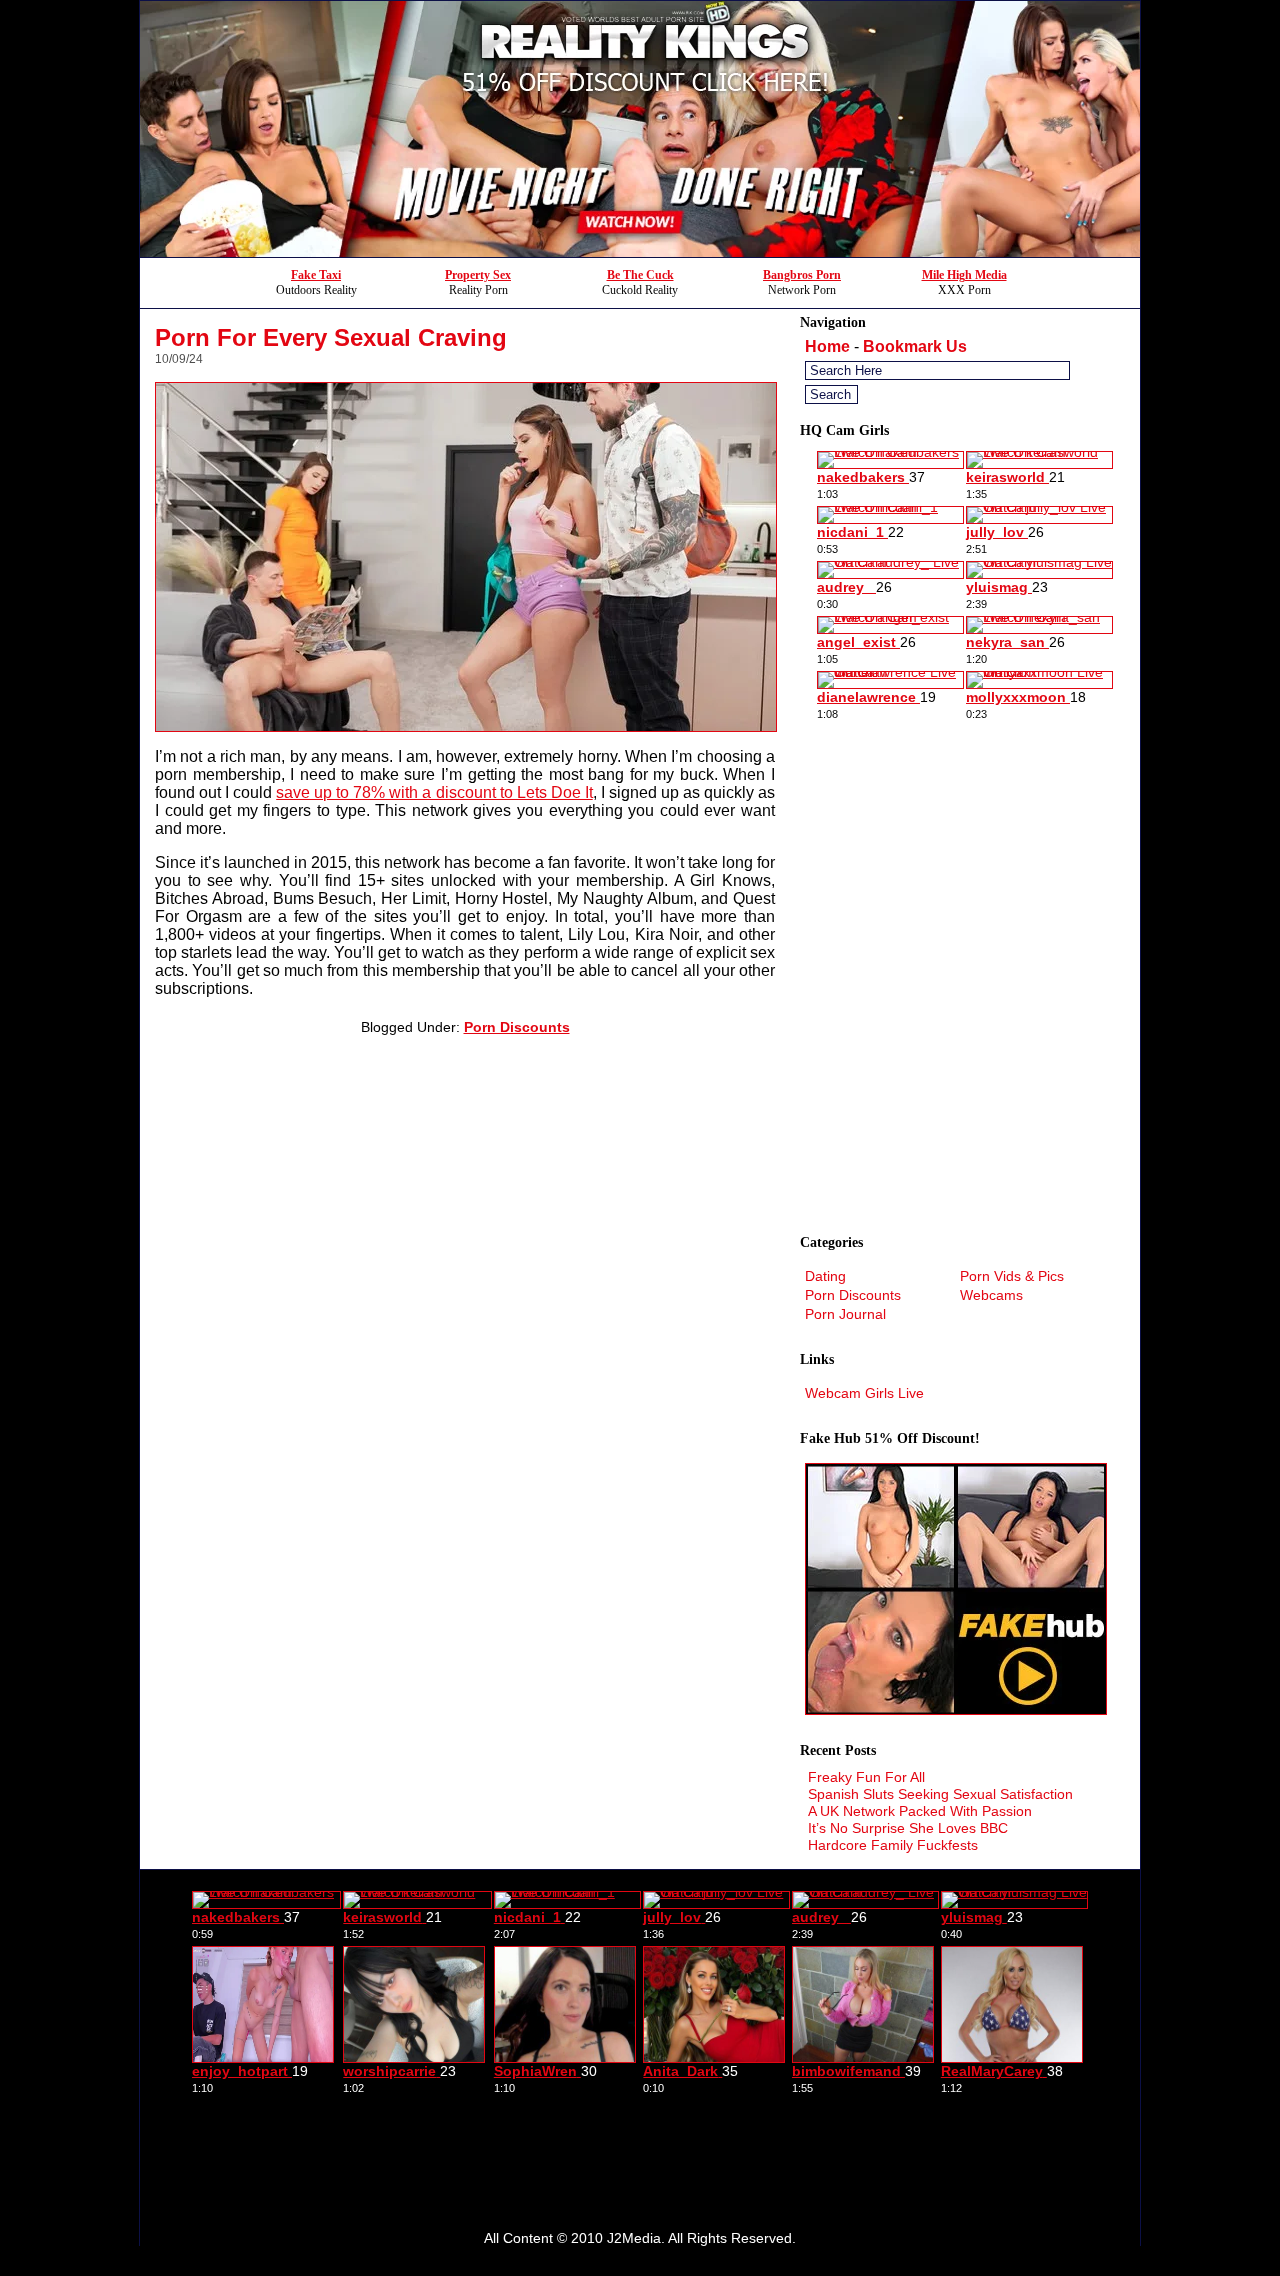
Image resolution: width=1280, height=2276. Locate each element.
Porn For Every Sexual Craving (331, 337)
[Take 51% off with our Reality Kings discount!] (640, 251)
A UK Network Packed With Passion (920, 1811)
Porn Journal (845, 1314)
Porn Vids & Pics (1012, 1276)
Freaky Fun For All (866, 1777)
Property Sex (478, 275)
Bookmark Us (915, 346)
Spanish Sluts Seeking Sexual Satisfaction (940, 1794)
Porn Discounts (517, 1027)
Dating (825, 1276)
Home (827, 346)
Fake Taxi (316, 275)
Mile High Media (964, 275)
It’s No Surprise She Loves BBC (908, 1828)
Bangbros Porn (802, 275)
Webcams (991, 1295)
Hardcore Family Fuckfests (893, 1845)
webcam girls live (864, 1393)
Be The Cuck (640, 275)
